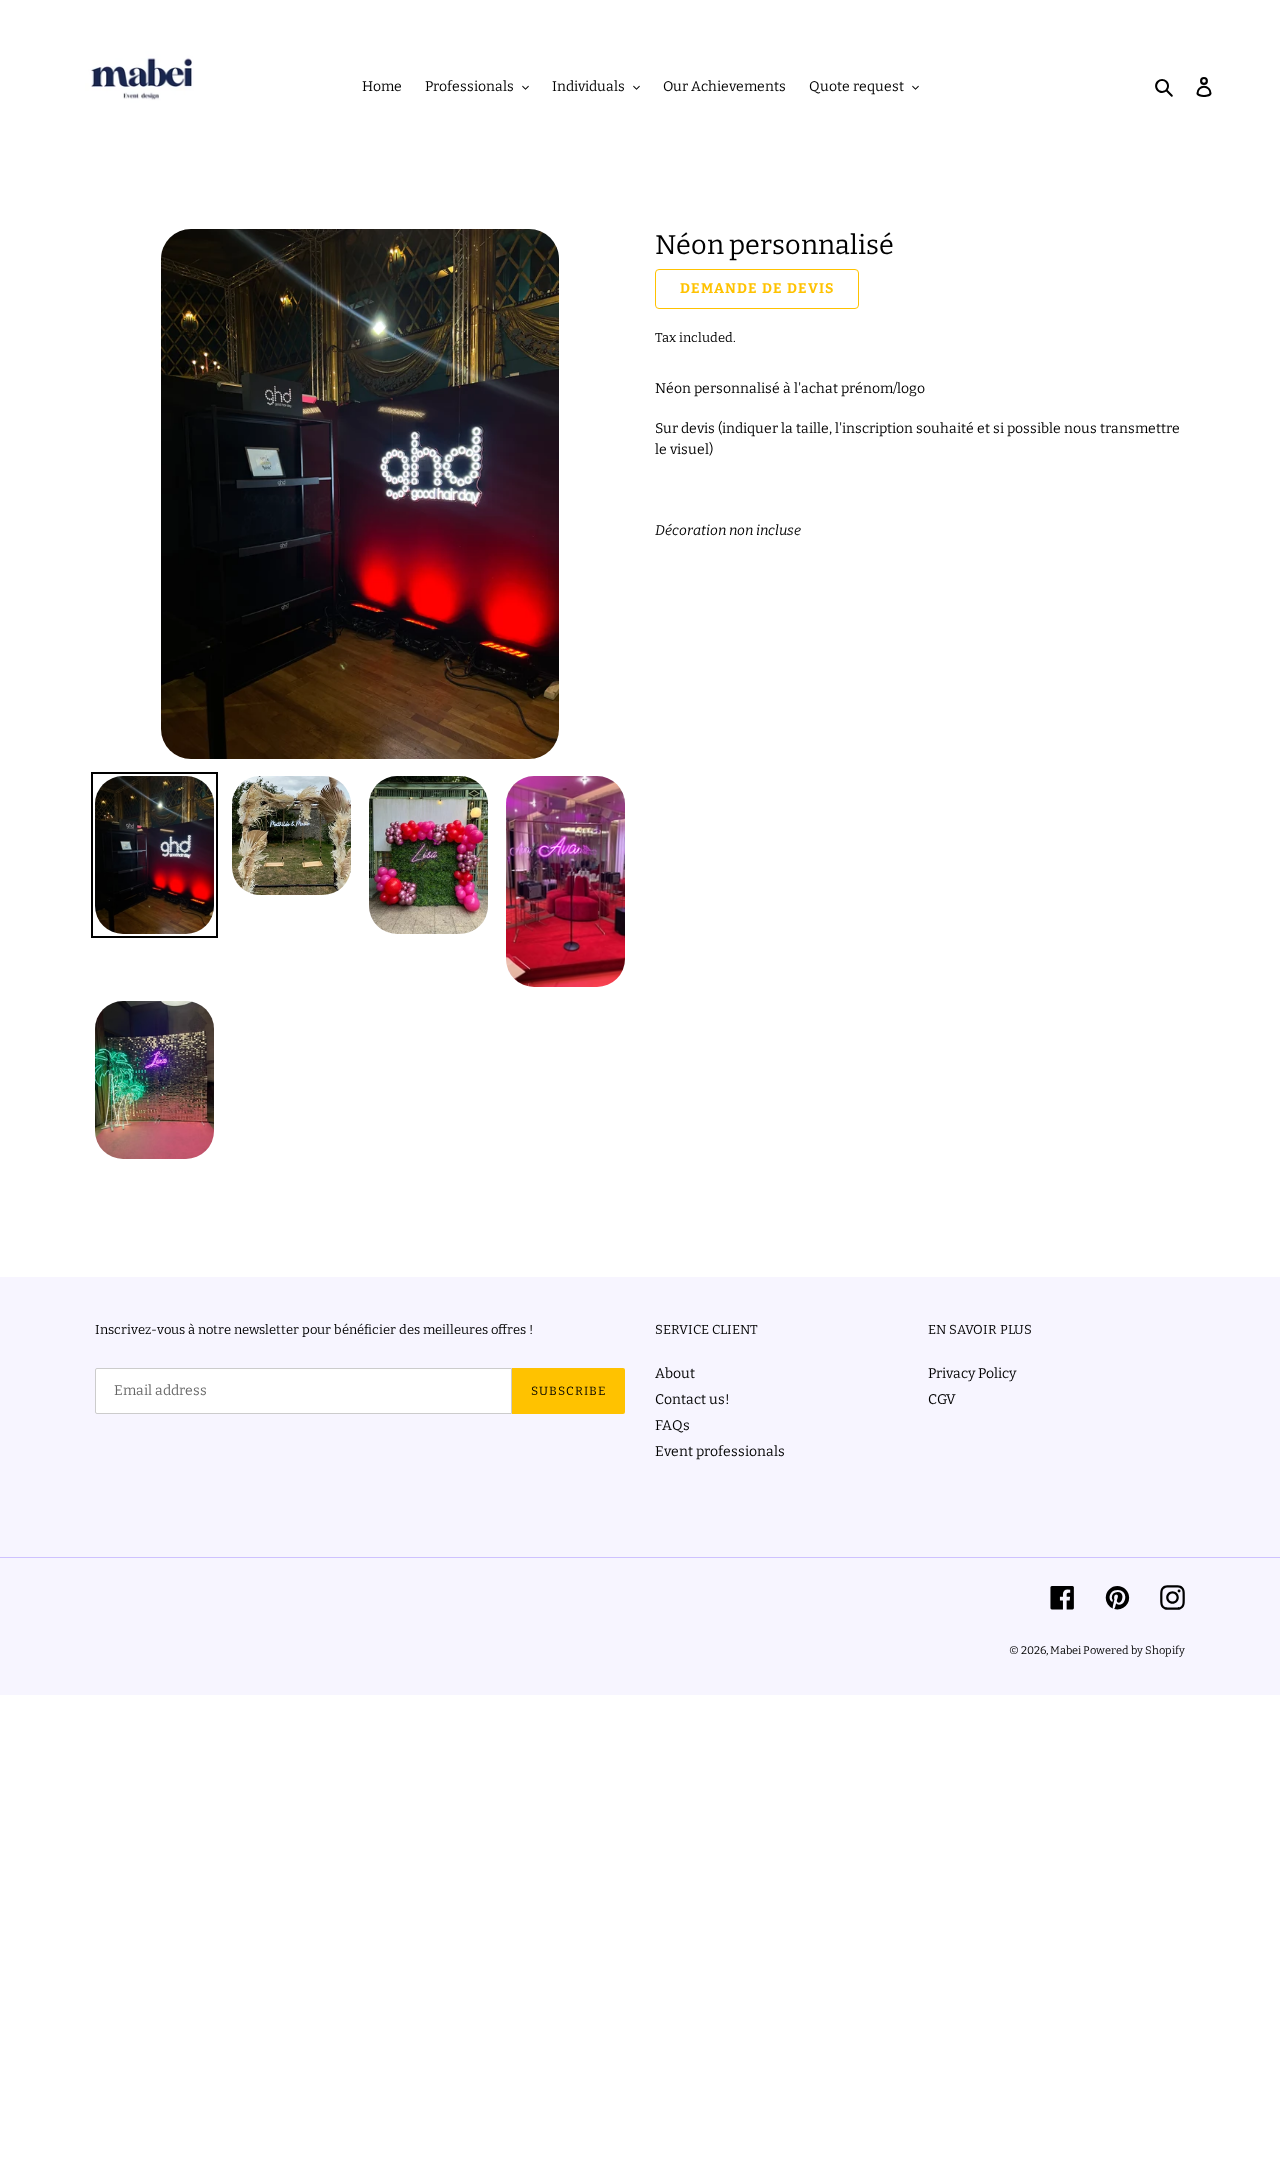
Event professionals (720, 1451)
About (675, 1373)
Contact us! (692, 1399)
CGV (942, 1399)
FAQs (672, 1425)
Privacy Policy (972, 1373)
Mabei (1066, 1650)
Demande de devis (757, 288)
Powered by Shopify (1134, 1650)
